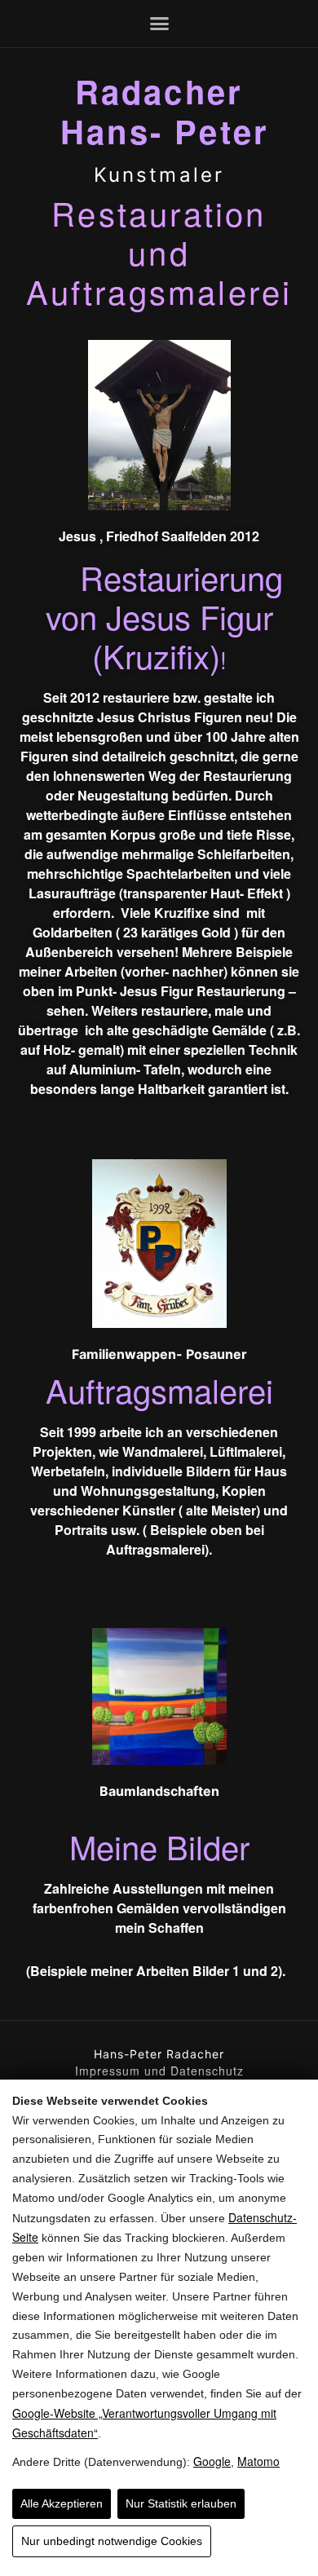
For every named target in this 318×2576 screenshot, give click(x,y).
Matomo (258, 2461)
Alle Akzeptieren (62, 2503)
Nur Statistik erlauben (181, 2503)
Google (212, 2461)
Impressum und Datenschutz (159, 2071)
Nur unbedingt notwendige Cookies (112, 2541)
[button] (159, 24)
